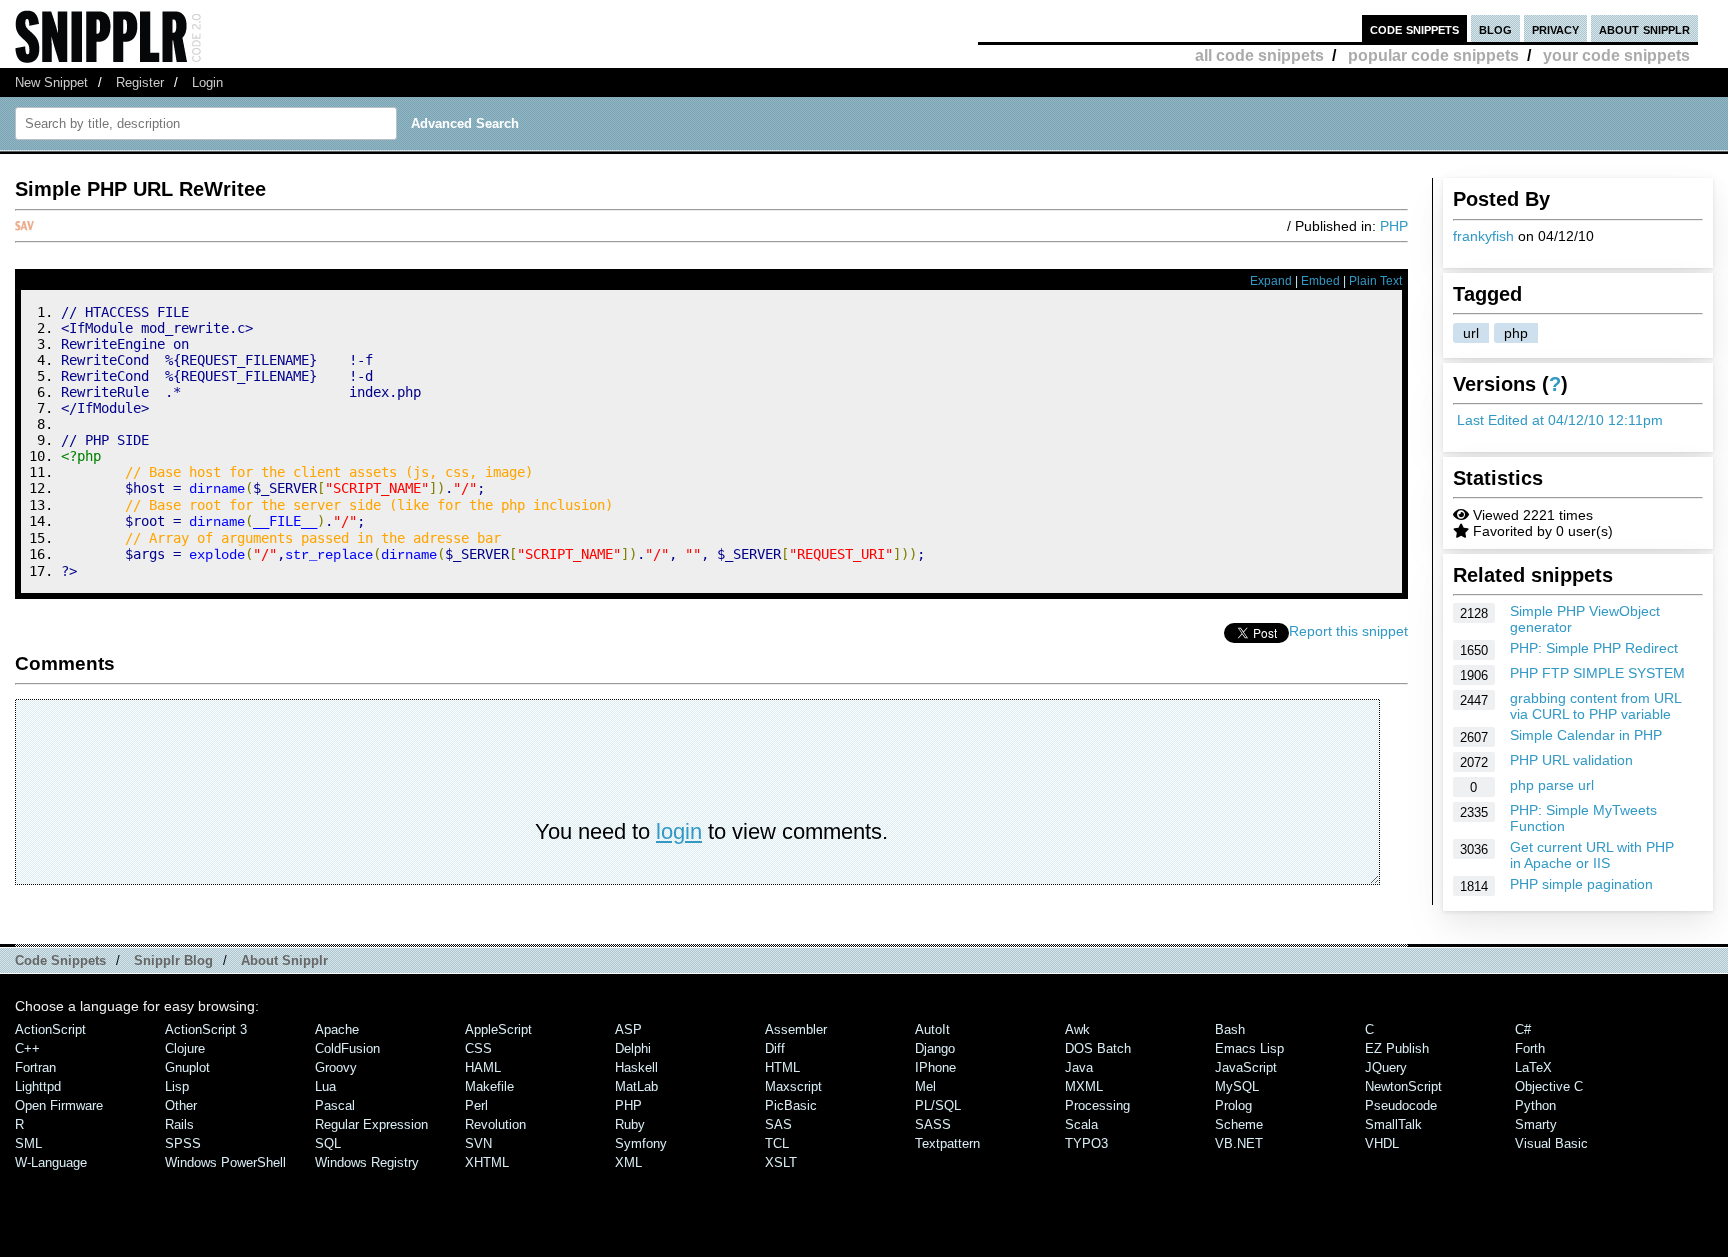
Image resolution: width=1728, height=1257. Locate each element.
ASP (628, 1029)
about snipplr (1644, 28)
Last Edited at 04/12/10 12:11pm (1560, 420)
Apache (337, 1029)
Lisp (177, 1086)
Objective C (1549, 1086)
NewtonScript (1403, 1086)
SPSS (183, 1143)
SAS (778, 1124)
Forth (1530, 1048)
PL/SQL (938, 1105)
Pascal (335, 1105)
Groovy (336, 1067)
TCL (777, 1143)
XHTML (487, 1162)
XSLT (781, 1162)
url (1471, 333)
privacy (1555, 28)
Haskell (636, 1067)
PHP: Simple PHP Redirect (1594, 648)
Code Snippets (60, 960)
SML (28, 1143)
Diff (775, 1048)
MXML (1084, 1086)
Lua (325, 1086)
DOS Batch (1098, 1048)
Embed (1320, 281)
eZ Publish (1397, 1048)
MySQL (1237, 1086)
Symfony (641, 1143)
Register (140, 82)
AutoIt (932, 1029)
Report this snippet (1348, 631)
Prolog (1233, 1105)
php (1516, 333)
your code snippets (1616, 55)
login (679, 831)
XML (628, 1162)
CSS (478, 1048)
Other (181, 1105)
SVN (478, 1143)
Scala (1081, 1124)
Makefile (489, 1086)
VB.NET (1239, 1143)
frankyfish (1483, 236)
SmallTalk (1393, 1124)
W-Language (51, 1162)
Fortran (35, 1067)
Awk (1077, 1029)
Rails (179, 1124)
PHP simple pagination (1581, 884)
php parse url (1552, 785)
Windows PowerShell (225, 1162)
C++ (27, 1048)
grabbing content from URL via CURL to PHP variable (1595, 706)
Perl (476, 1105)
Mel (925, 1086)
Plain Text (1375, 281)
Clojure (185, 1048)
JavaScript (1246, 1067)
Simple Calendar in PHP (1586, 735)
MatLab (636, 1086)
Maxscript (793, 1086)
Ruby (630, 1124)
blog (1495, 28)
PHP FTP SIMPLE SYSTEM (1597, 673)
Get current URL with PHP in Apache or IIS (1592, 855)
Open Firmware (59, 1105)
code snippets (1414, 28)
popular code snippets (1433, 55)
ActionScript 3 (206, 1029)
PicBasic (791, 1105)
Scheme (1239, 1124)
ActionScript (50, 1029)
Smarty (1536, 1124)
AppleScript (498, 1029)
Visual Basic (1551, 1143)
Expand (1271, 281)
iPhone (935, 1067)
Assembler (796, 1029)
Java (1079, 1067)
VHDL (1382, 1143)
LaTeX (1533, 1067)
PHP (1394, 226)
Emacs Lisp (1249, 1048)
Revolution (495, 1124)
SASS (933, 1124)
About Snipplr (284, 960)
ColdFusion (347, 1048)
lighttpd (38, 1086)
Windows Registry (367, 1162)
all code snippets (1259, 55)
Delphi (633, 1048)
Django (935, 1048)
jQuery (1386, 1067)
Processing (1097, 1105)
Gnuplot (187, 1067)
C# (1523, 1029)
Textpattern (947, 1143)
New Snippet (51, 82)
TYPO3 (1086, 1143)
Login (207, 82)
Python (1535, 1105)
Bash (1230, 1029)
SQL (328, 1143)
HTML (782, 1067)
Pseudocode (1401, 1105)
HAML (483, 1067)
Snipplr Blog (173, 960)
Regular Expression (371, 1124)
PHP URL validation (1571, 760)
